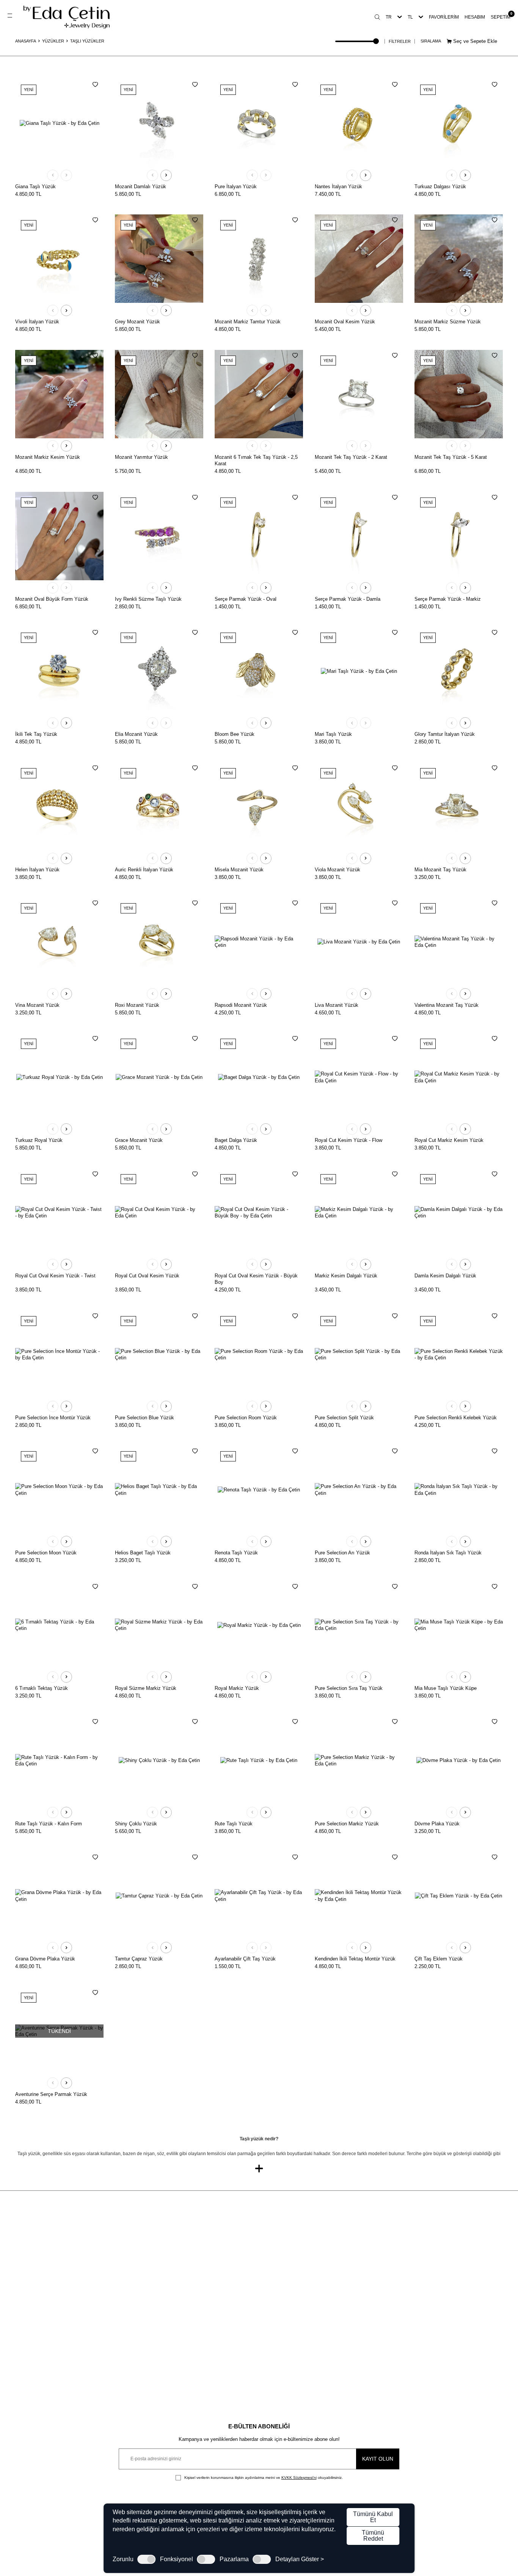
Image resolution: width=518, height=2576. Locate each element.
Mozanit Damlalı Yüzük (140, 187)
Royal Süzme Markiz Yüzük (146, 1688)
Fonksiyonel (177, 2559)
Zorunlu (123, 2559)
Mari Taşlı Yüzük (333, 734)
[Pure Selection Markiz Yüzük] (359, 1760)
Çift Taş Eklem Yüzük (439, 1959)
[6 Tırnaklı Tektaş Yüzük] (59, 1625)
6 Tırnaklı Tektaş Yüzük (42, 1688)
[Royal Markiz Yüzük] (259, 1625)
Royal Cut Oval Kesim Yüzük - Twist (55, 1276)
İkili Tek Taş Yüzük (36, 734)
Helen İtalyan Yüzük (37, 870)
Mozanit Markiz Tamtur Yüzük (248, 322)
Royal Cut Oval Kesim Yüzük (147, 1276)
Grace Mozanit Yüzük (139, 1140)
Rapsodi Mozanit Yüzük (241, 1005)
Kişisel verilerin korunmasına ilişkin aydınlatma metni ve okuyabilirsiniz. (263, 2478)
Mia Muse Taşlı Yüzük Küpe (446, 1688)
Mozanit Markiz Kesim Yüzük (48, 457)
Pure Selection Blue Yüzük (144, 1418)
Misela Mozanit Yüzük (239, 870)
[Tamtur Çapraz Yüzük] (159, 1896)
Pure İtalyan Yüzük (236, 187)
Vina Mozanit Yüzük (37, 1005)
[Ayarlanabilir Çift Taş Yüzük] (259, 1896)
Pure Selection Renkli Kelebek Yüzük (456, 1418)
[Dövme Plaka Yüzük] (459, 1760)
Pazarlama (234, 2559)
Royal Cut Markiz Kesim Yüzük (449, 1140)
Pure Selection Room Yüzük (246, 1418)
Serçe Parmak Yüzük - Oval (246, 599)
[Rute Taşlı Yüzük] (259, 1760)
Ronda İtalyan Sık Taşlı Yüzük (448, 1553)
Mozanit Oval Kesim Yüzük (345, 322)
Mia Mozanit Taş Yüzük (440, 870)
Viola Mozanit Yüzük (337, 870)
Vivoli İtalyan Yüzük (37, 322)
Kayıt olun (378, 2459)
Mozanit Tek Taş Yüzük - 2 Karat (351, 457)
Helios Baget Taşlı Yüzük (143, 1553)
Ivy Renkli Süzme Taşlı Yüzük (148, 599)
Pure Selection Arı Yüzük (342, 1553)
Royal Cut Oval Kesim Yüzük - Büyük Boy (256, 1279)
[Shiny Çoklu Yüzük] (159, 1760)
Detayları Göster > (300, 2559)
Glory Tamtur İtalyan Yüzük (445, 734)
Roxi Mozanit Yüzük (137, 1005)
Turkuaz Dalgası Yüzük (440, 187)
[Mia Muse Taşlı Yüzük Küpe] (459, 1625)
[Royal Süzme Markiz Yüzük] (159, 1625)
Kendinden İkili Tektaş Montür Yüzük (355, 1959)
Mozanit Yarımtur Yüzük (141, 457)
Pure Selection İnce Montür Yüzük (53, 1418)
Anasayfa (26, 41)
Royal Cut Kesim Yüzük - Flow (348, 1140)
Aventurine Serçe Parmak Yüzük (51, 2094)
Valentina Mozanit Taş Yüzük (447, 1005)
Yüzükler (53, 41)
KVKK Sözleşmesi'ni (299, 2478)
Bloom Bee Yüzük (235, 734)
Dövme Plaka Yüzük (437, 1824)
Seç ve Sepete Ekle (474, 41)
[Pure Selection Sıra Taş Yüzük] (359, 1625)
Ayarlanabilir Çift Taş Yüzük (245, 1959)
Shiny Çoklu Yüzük (136, 1824)
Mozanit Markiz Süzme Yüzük (448, 322)
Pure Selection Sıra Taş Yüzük (349, 1688)
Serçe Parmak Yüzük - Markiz (448, 599)
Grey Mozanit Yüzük (137, 322)
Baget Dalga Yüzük (236, 1140)
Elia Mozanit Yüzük (136, 734)
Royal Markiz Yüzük (237, 1688)
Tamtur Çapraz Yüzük (139, 1959)
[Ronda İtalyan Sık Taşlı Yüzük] (459, 1490)
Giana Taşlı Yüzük (35, 187)
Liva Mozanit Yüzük (337, 1005)
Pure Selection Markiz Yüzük (347, 1824)
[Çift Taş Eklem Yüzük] (459, 1896)
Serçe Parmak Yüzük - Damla (348, 599)
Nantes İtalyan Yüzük (338, 187)
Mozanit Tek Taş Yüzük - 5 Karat (451, 457)
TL (410, 17)
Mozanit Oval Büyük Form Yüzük (52, 599)
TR (389, 17)
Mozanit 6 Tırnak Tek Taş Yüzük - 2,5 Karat (256, 460)
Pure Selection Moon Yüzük (46, 1553)
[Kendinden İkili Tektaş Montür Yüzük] (359, 1896)
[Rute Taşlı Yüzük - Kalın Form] (59, 1760)
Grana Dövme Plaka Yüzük (45, 1959)
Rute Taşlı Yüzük (234, 1824)
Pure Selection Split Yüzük (344, 1418)
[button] (53, 175)
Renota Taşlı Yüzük (236, 1553)
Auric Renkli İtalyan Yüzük (144, 870)
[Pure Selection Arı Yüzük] (359, 1490)
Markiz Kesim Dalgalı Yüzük (346, 1276)
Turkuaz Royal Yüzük (39, 1140)
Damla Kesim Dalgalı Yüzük (445, 1276)
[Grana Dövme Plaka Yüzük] (59, 1896)
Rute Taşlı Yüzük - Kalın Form (49, 1824)
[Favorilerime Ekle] (95, 85)
